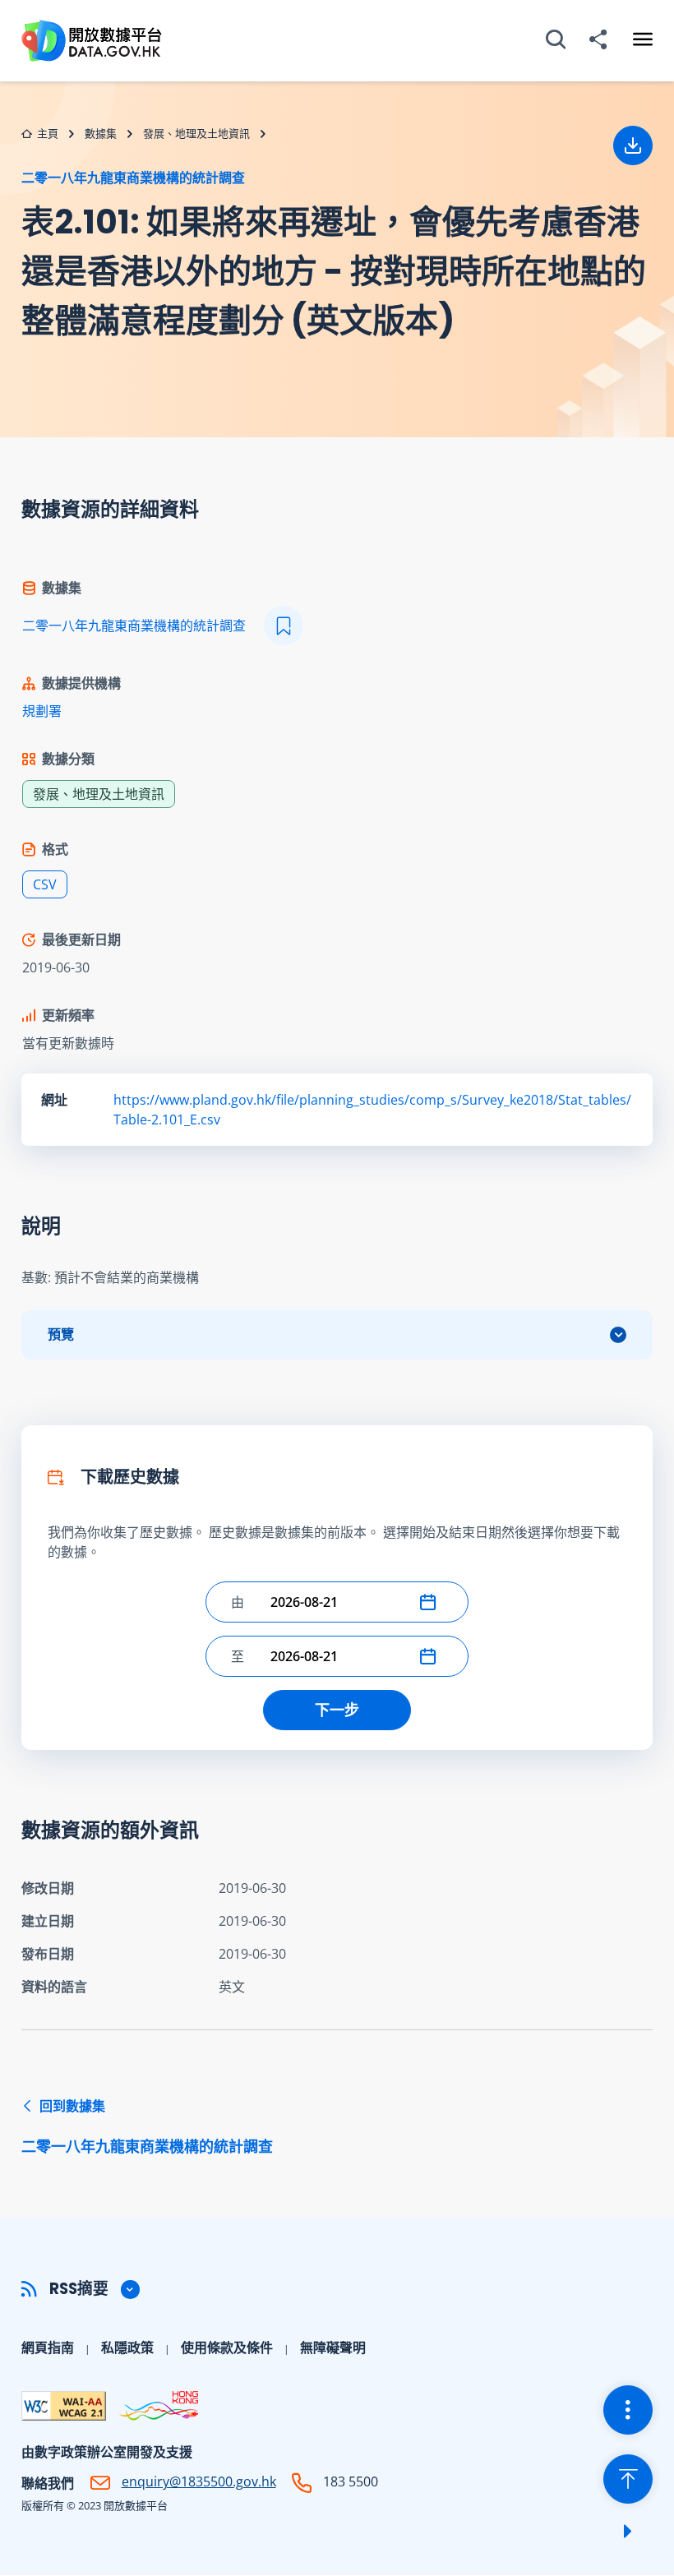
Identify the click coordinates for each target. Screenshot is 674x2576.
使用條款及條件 (227, 2347)
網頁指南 (48, 2347)
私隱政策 (127, 2347)
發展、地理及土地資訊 (196, 133)
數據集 (101, 133)
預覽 (61, 1334)
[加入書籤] (284, 626)
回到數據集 (147, 2126)
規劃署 (42, 711)
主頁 (48, 133)
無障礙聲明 (333, 2347)
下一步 (337, 1710)
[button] (432, 1602)
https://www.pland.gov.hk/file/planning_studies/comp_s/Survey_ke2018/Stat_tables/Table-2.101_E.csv (372, 1110)
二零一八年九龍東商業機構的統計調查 (133, 178)
